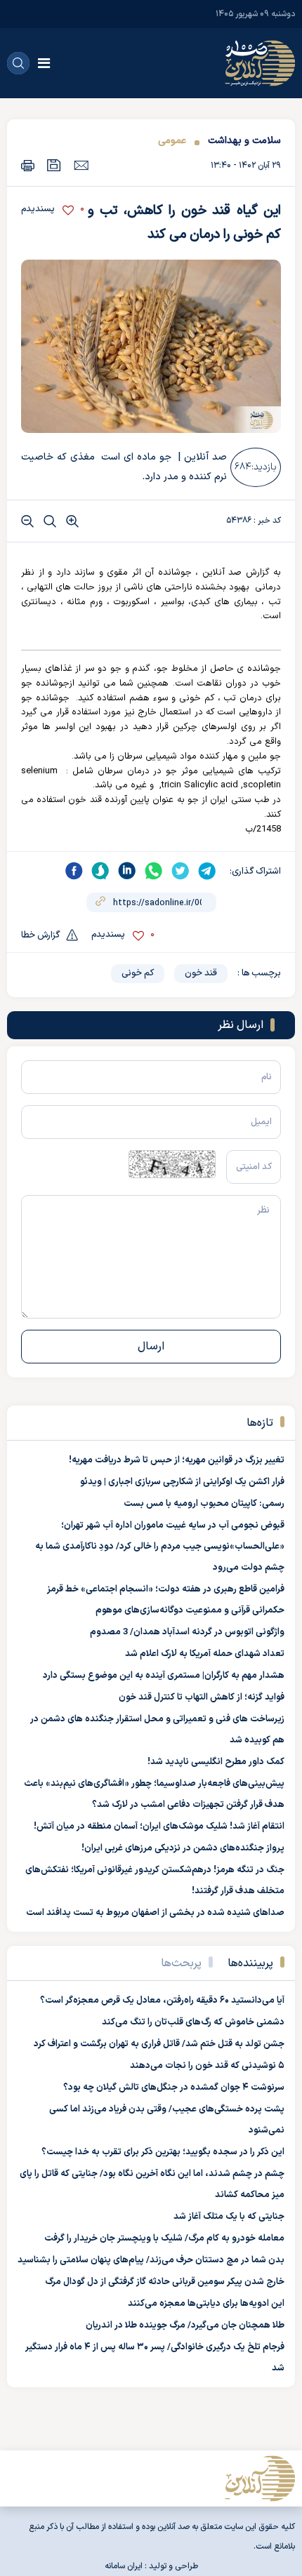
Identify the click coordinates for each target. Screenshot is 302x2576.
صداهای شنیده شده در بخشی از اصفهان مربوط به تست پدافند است (155, 1913)
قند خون (201, 973)
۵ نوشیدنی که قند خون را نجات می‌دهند (207, 2066)
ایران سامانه (124, 2566)
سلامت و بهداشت (244, 141)
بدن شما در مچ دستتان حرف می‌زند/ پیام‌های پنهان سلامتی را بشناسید (151, 2260)
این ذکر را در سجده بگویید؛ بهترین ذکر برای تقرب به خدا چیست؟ (163, 2152)
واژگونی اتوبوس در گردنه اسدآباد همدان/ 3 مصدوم (187, 1632)
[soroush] (100, 871)
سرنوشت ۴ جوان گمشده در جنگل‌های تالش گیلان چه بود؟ (174, 2088)
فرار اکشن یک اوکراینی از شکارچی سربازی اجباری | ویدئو (182, 1482)
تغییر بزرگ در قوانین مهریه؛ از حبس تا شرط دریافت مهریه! (177, 1460)
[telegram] (207, 871)
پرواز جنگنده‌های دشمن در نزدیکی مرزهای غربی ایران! (183, 1848)
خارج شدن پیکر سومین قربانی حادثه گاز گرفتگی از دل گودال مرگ (165, 2282)
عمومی (172, 141)
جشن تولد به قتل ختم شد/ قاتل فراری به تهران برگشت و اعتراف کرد (159, 2044)
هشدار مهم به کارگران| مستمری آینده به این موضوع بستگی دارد (164, 1676)
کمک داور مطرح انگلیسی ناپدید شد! (216, 1762)
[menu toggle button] (44, 63)
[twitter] (180, 871)
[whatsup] (154, 871)
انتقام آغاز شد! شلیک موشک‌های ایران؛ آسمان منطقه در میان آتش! (159, 1827)
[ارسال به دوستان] (81, 165)
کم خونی (138, 973)
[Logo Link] (260, 63)
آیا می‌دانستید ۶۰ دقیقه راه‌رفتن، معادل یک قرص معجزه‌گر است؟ (162, 2001)
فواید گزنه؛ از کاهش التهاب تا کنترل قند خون (202, 1697)
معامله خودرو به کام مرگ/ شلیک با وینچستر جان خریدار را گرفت (164, 2238)
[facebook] (74, 871)
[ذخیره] (54, 165)
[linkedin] (127, 871)
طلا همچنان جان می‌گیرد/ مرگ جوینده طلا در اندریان (185, 2325)
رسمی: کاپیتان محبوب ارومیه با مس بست (204, 1504)
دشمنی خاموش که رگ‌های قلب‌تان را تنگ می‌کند (193, 2022)
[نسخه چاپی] (28, 165)
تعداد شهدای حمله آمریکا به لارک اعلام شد (205, 1654)
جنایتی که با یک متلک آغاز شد (229, 2217)
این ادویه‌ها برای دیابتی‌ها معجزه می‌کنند (206, 2304)
